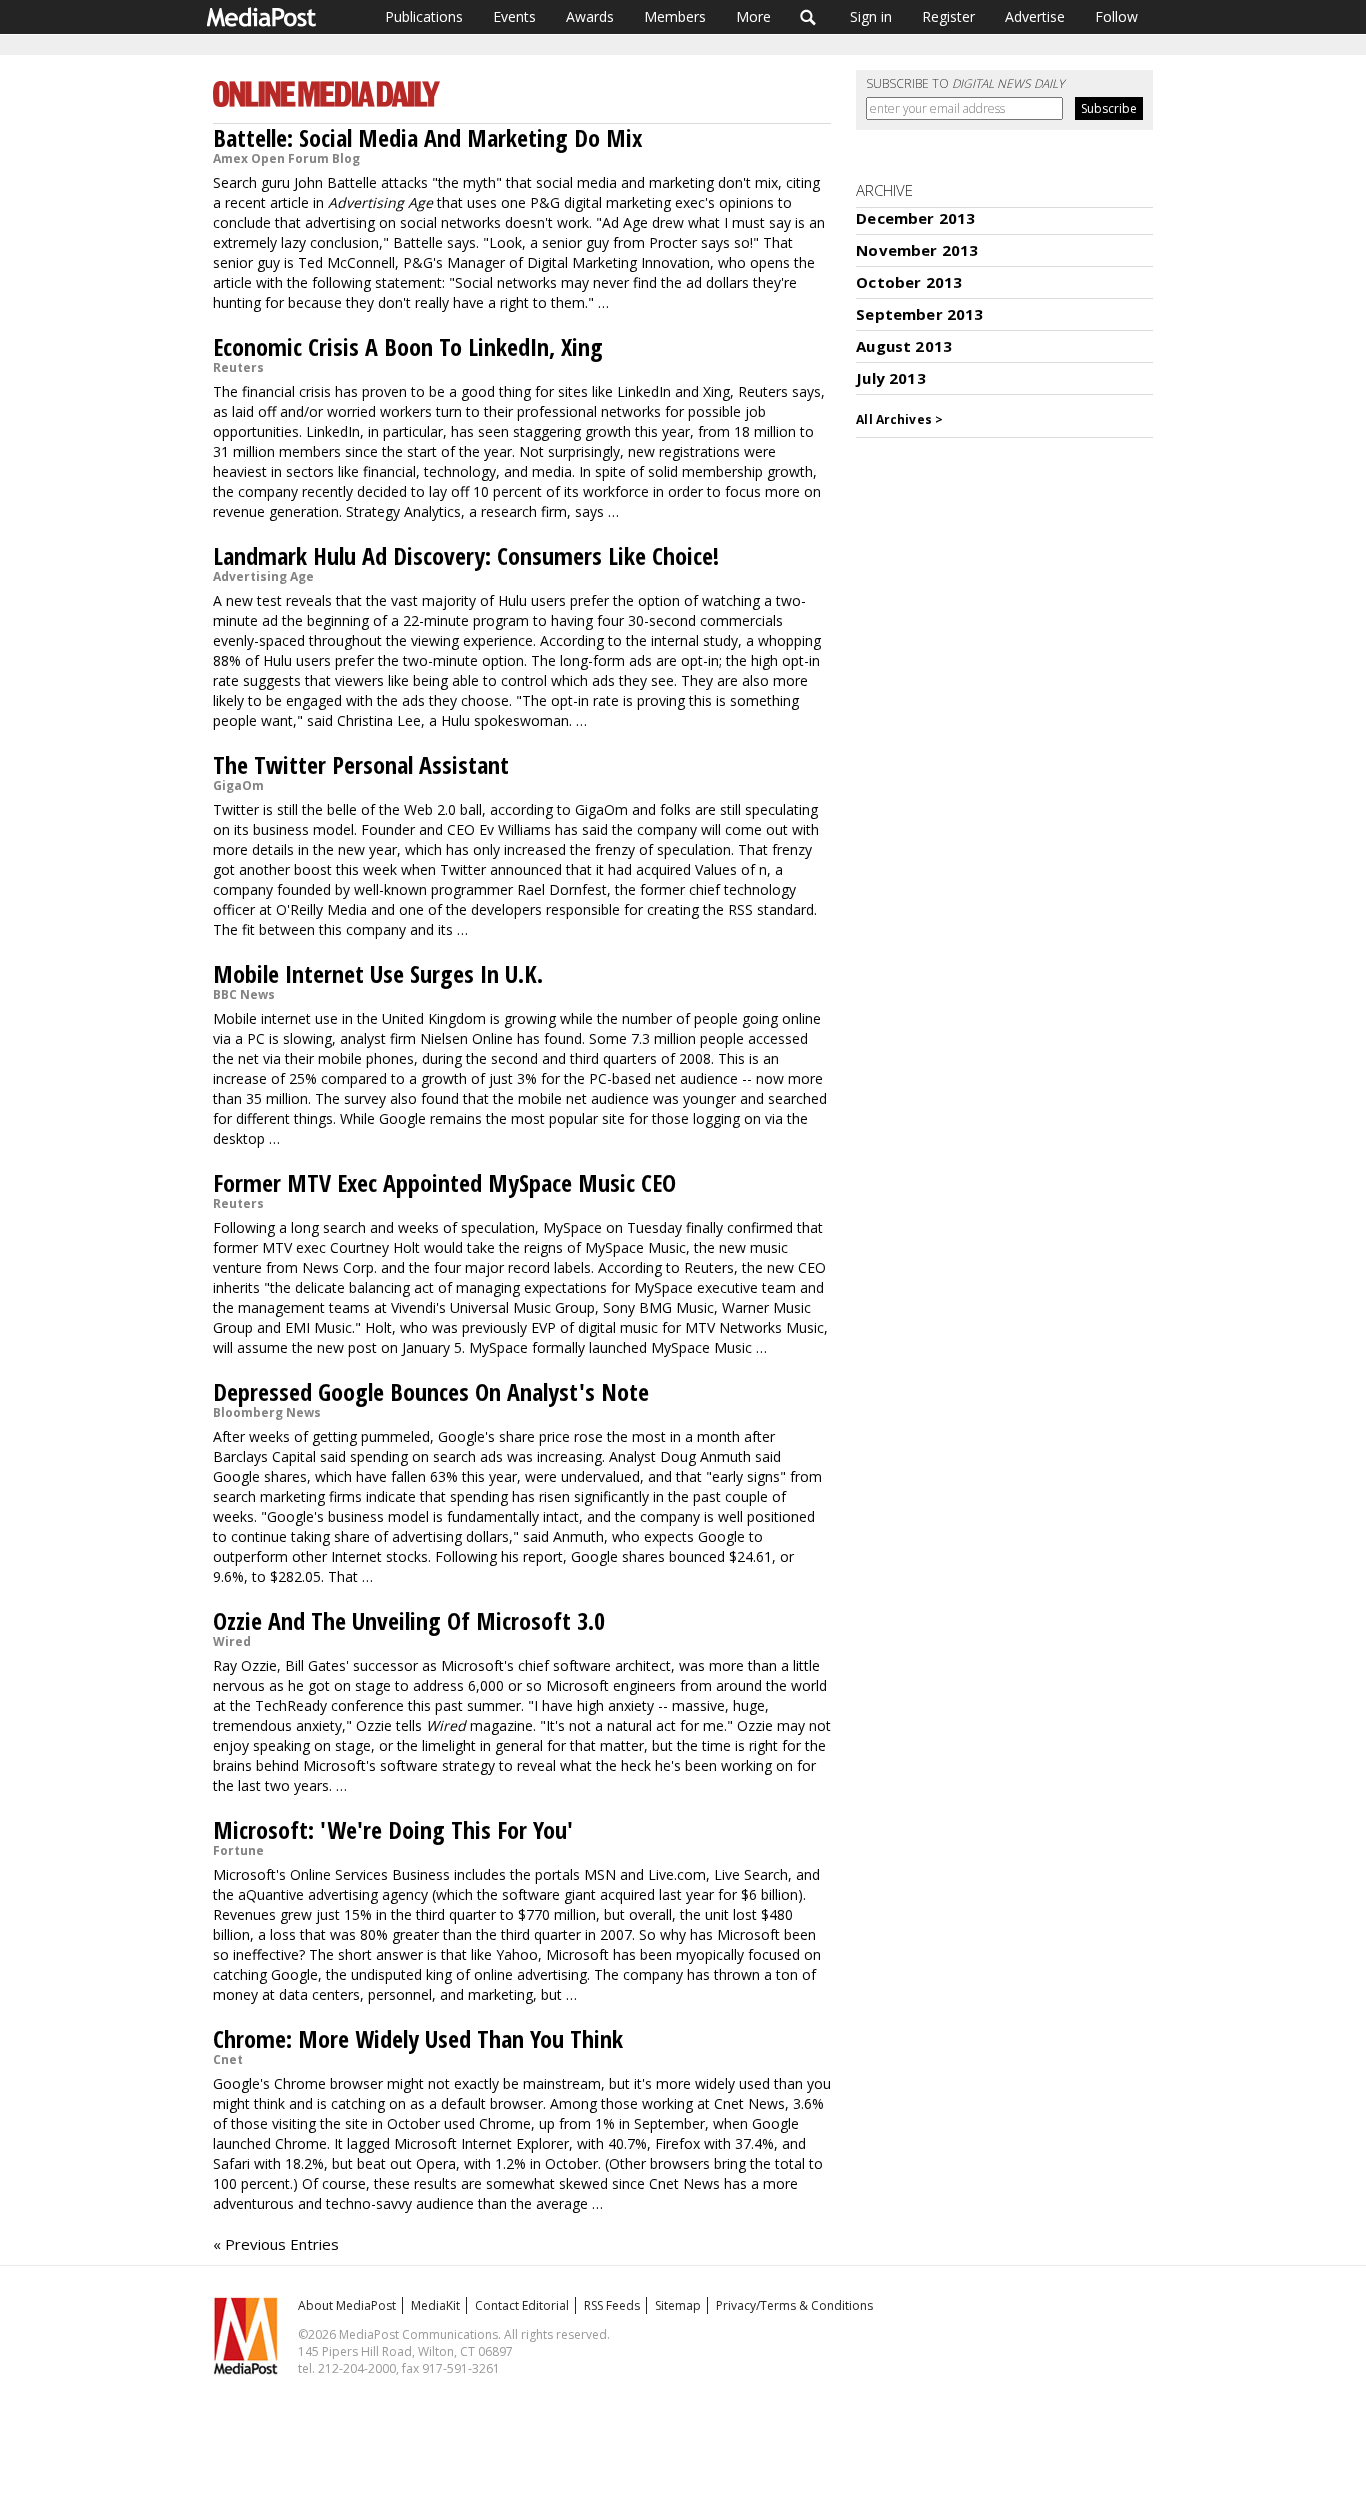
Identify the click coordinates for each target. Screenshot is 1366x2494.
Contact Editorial (522, 2305)
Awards (590, 16)
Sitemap (678, 2305)
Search (808, 17)
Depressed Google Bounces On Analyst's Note (431, 1391)
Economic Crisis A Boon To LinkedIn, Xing (408, 346)
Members (675, 16)
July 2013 (890, 378)
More (753, 16)
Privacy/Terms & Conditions (794, 2305)
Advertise (1035, 16)
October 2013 (909, 282)
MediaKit (435, 2305)
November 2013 (917, 250)
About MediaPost (347, 2305)
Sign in (871, 16)
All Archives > (899, 419)
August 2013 (904, 346)
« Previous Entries (276, 2244)
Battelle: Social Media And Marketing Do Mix (427, 137)
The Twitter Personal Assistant (361, 764)
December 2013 (915, 218)
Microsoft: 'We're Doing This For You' (393, 1829)
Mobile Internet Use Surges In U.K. (378, 973)
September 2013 (919, 314)
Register (948, 16)
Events (514, 16)
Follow (1116, 16)
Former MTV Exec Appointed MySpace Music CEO (444, 1182)
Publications (424, 16)
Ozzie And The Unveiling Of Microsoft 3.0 (409, 1620)
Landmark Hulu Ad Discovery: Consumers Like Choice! (466, 555)
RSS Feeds (612, 2305)
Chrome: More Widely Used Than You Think (418, 2038)
